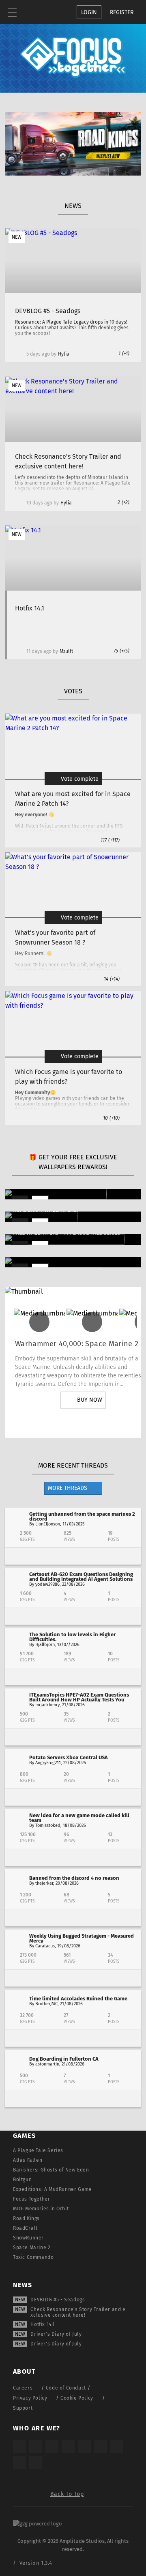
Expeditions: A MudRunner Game (52, 2189)
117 (110, 840)
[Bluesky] (19, 2462)
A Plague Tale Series (38, 2150)
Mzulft (66, 651)
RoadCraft (25, 2228)
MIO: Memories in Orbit (41, 2209)
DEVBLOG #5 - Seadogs (58, 2300)
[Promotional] (73, 173)
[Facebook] (106, 1425)
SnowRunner (28, 2238)
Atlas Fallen (28, 2160)
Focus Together (31, 2199)
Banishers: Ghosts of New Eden (51, 2170)
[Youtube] (83, 1425)
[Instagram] (38, 1425)
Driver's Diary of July (56, 2334)
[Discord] (129, 1425)
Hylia (64, 354)
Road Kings (26, 2218)
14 (112, 979)
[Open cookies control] (41, 12)
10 (111, 1118)
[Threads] (117, 2446)
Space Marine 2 (32, 2248)
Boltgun (22, 2180)
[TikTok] (52, 2446)
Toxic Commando (33, 2257)
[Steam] (84, 2446)
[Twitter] (60, 1425)
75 (121, 651)
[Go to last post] (73, 1556)
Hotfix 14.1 (43, 2324)
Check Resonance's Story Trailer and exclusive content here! (78, 2312)
